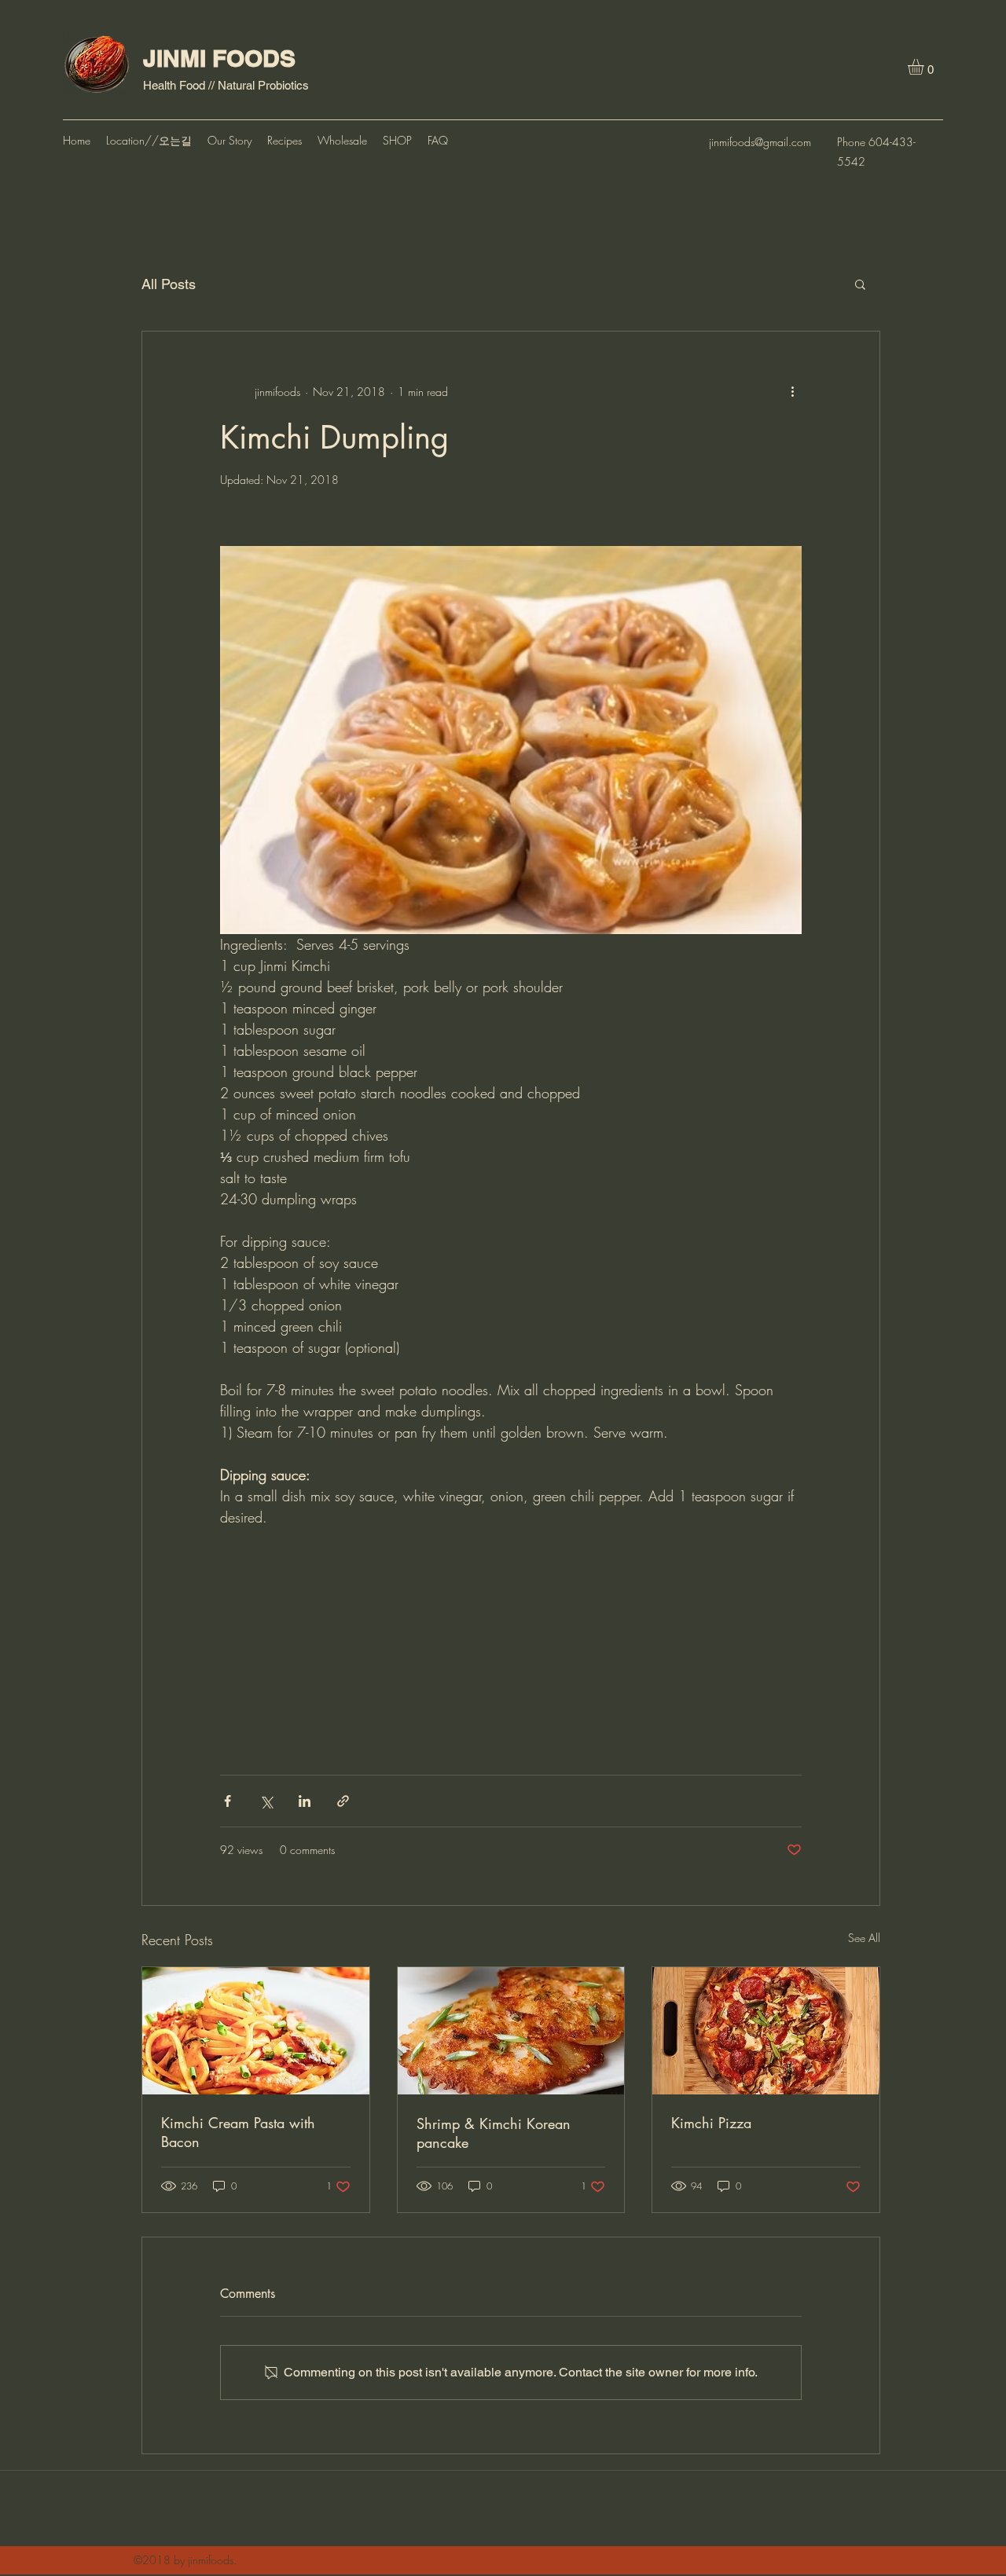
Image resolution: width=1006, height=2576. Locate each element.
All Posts (169, 284)
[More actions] (792, 391)
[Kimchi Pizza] (766, 2031)
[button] (925, 67)
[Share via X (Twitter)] (266, 1801)
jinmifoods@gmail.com (760, 142)
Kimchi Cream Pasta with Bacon (238, 2132)
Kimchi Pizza (711, 2123)
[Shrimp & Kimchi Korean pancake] (511, 2031)
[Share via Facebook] (228, 1801)
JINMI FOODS (219, 58)
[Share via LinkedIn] (305, 1801)
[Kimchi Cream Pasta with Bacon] (256, 2031)
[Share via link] (343, 1801)
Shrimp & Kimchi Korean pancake (494, 2133)
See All (864, 1938)
